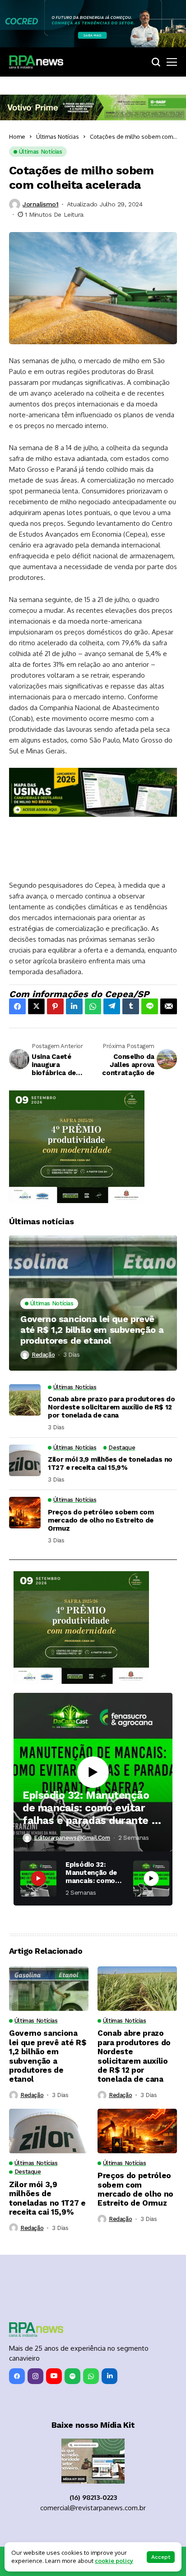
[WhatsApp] (91, 2376)
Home (17, 137)
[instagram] (35, 2376)
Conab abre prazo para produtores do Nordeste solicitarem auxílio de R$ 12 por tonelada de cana (112, 1407)
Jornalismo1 (40, 204)
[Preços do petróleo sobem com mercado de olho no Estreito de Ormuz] (25, 1513)
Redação (43, 1355)
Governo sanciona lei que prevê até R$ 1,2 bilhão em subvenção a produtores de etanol (92, 1330)
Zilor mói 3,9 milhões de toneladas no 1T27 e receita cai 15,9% (110, 1464)
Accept (161, 2557)
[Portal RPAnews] (36, 62)
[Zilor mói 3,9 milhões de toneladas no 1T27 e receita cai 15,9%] (25, 1460)
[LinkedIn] (109, 2376)
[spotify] (72, 2376)
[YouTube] (54, 2376)
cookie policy (114, 2561)
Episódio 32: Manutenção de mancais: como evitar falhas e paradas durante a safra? (90, 1808)
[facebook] (17, 2376)
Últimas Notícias (58, 137)
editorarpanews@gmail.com (72, 1838)
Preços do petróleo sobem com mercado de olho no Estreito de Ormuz (101, 1520)
